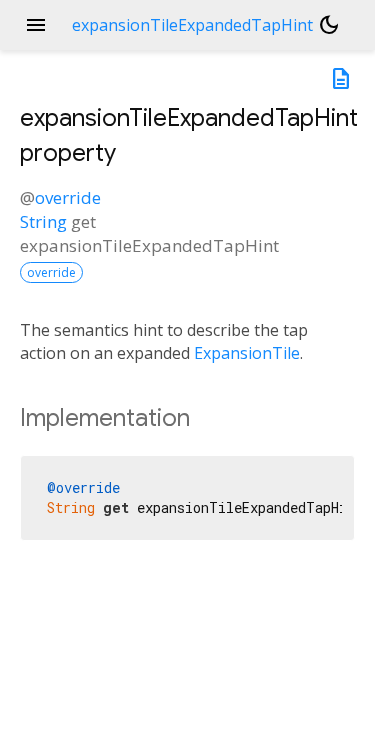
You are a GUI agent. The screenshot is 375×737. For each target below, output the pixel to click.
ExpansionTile (247, 353)
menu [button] (36, 25)
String (43, 221)
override (68, 197)
